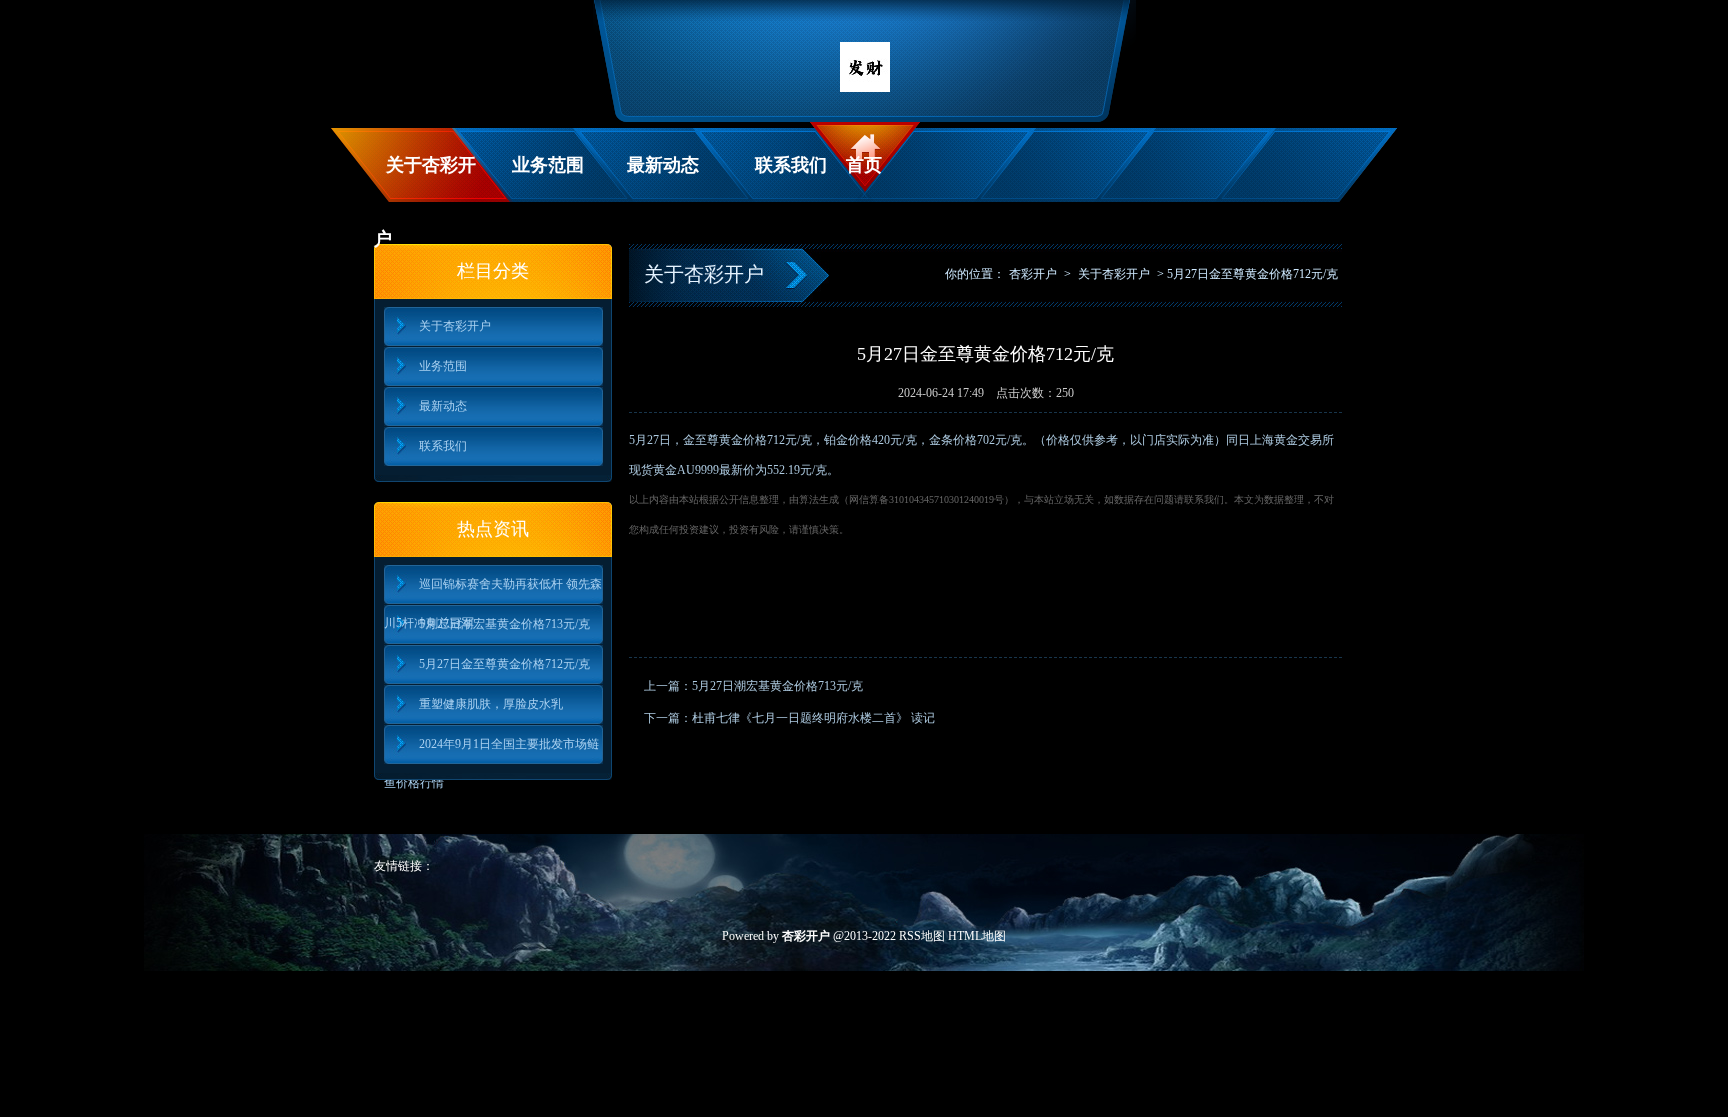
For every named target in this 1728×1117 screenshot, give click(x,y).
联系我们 (791, 165)
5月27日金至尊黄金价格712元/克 (504, 664)
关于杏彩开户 (425, 178)
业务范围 (548, 165)
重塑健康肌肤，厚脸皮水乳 (491, 704)
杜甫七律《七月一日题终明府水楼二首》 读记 (813, 718)
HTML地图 (977, 936)
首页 (864, 165)
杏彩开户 (1033, 274)
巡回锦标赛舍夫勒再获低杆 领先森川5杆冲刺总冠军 (493, 590)
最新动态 (663, 165)
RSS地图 (922, 936)
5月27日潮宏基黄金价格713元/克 (504, 624)
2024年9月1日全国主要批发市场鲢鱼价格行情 (491, 750)
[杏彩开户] (865, 88)
